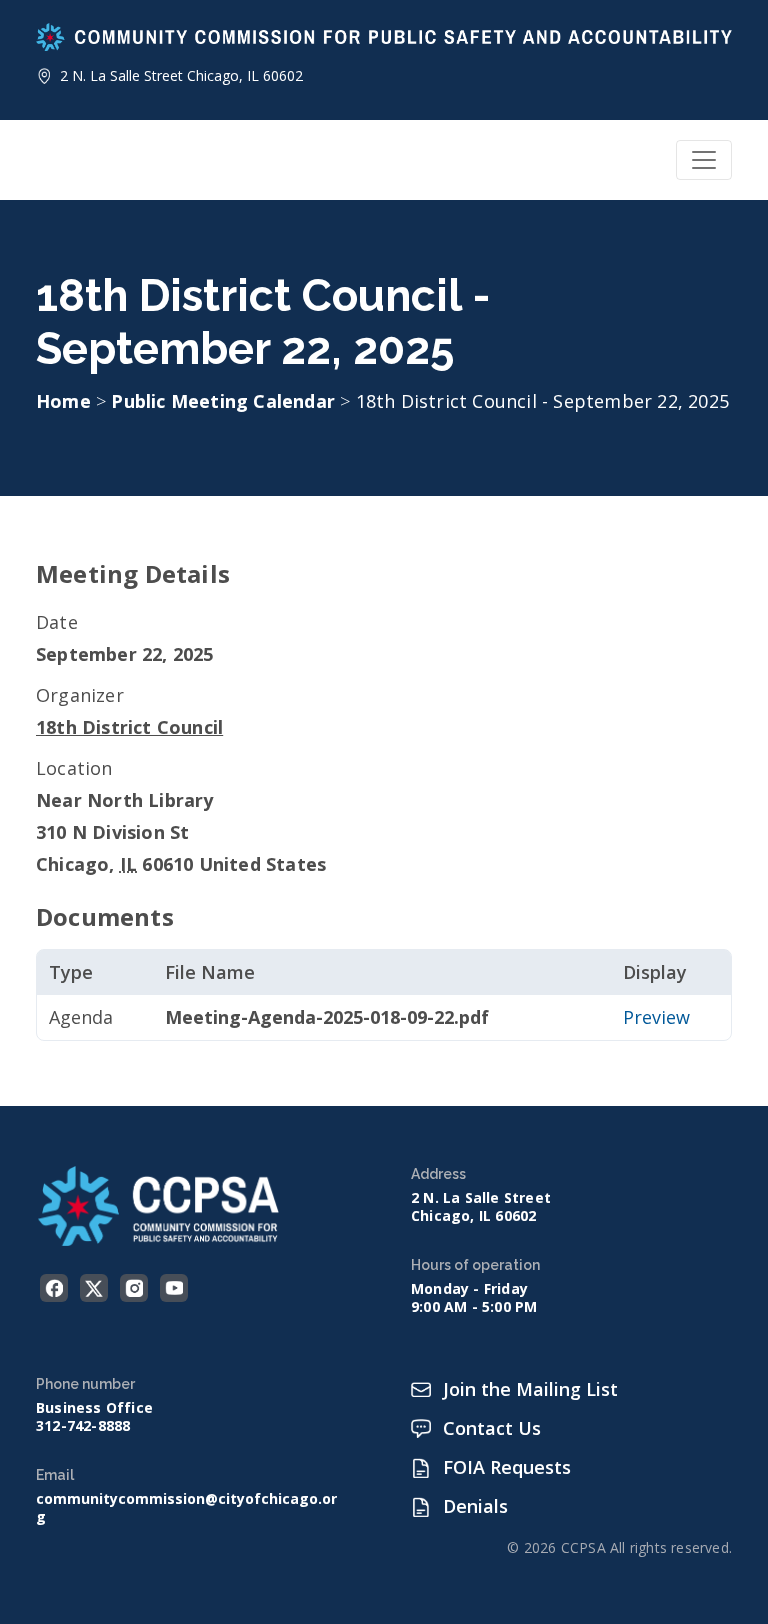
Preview (656, 1017)
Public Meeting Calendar (225, 401)
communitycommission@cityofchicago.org (186, 1508)
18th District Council (129, 727)
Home (63, 401)
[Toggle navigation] (704, 160)
